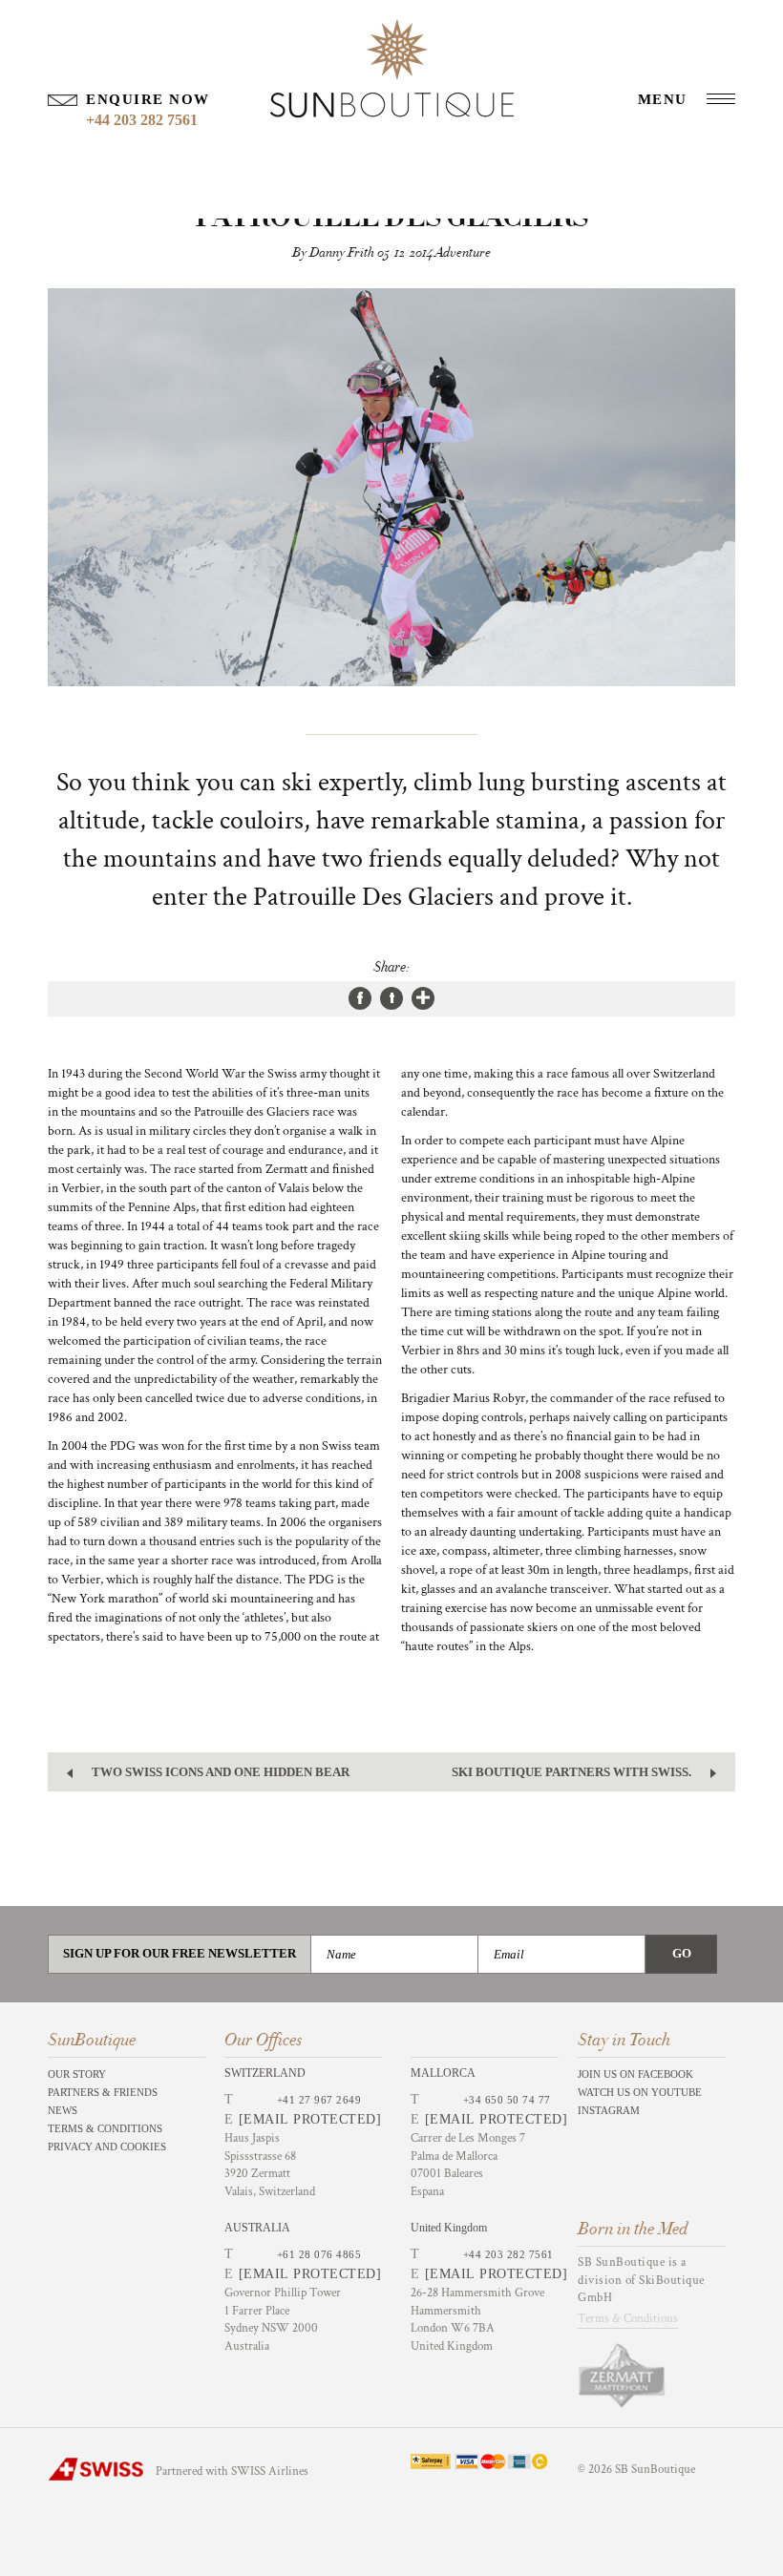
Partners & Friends (103, 2092)
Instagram (609, 2110)
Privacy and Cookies (107, 2147)
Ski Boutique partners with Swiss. (571, 1772)
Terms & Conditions (105, 2128)
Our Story (77, 2074)
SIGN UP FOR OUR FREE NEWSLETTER (180, 1953)
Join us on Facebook (635, 2074)
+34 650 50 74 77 (507, 2100)
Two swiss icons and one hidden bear (221, 1772)
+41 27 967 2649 (319, 2100)
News (63, 2110)
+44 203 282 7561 (508, 2254)
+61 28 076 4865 (319, 2254)
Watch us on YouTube (640, 2092)
